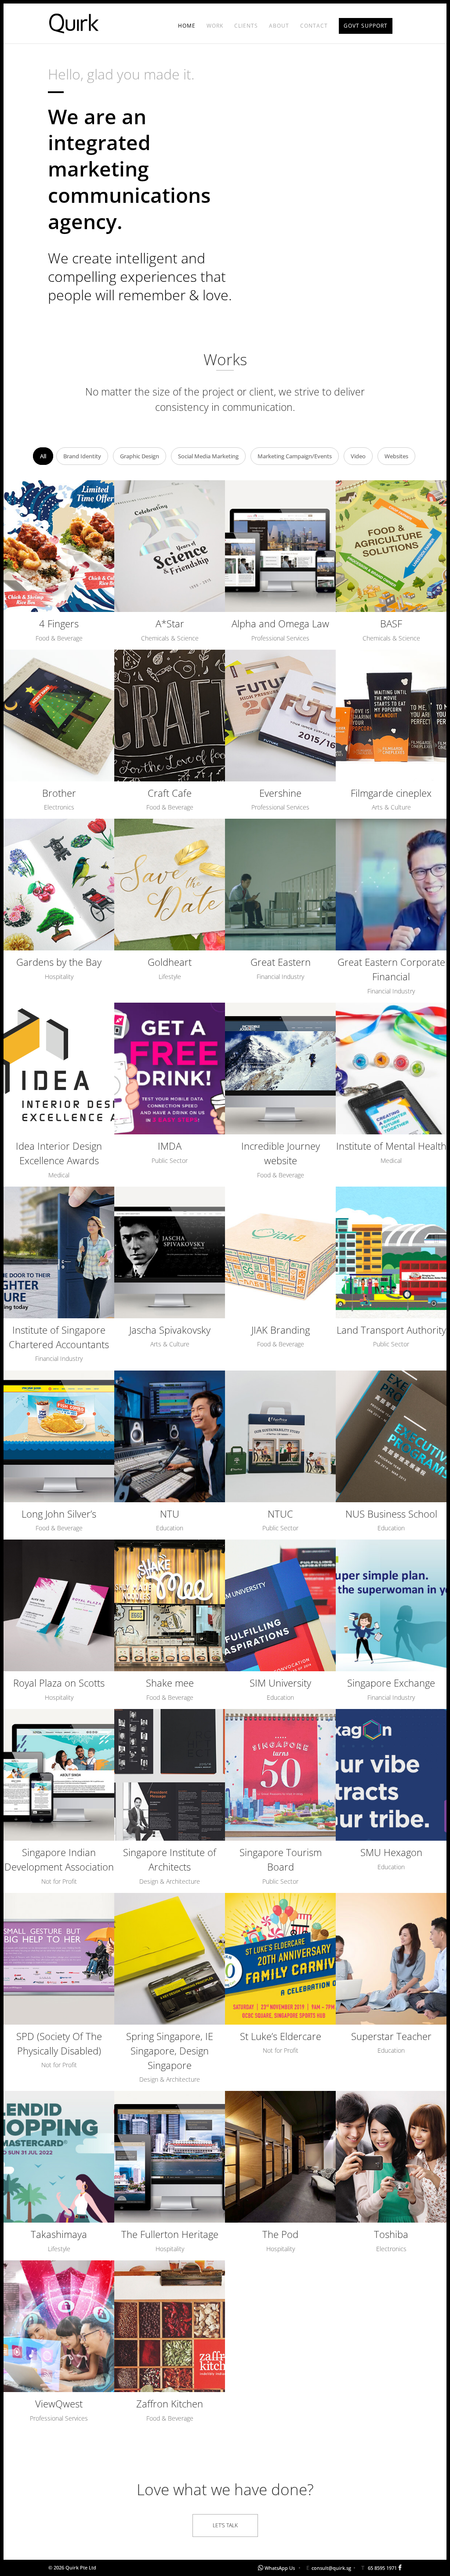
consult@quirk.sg (331, 2568)
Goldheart (170, 962)
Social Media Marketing (208, 456)
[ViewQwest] (59, 2326)
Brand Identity (82, 456)
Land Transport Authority (391, 1330)
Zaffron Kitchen (170, 2403)
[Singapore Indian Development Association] (59, 1775)
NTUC (280, 1514)
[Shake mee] (170, 1605)
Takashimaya (59, 2234)
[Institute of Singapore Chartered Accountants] (59, 1252)
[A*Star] (170, 546)
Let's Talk (225, 2525)
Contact (314, 26)
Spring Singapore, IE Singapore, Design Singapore (170, 2051)
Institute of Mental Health (391, 1146)
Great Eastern (281, 962)
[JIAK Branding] (280, 1252)
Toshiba (391, 2234)
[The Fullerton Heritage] (170, 2157)
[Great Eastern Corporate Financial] (391, 885)
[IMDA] (170, 1069)
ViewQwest (59, 2403)
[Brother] (59, 716)
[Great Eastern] (280, 885)
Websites (396, 456)
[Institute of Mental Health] (391, 1069)
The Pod (280, 2234)
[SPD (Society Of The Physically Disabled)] (59, 1959)
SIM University (280, 1683)
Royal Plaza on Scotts (59, 1683)
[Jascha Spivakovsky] (170, 1252)
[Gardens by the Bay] (59, 885)
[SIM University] (280, 1605)
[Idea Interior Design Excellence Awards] (59, 1069)
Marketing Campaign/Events (295, 456)
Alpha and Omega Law (280, 623)
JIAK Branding (281, 1330)
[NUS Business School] (391, 1436)
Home (187, 26)
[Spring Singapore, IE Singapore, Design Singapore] (170, 1959)
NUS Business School (391, 1514)
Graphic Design (140, 456)
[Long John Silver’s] (59, 1436)
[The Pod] (280, 2157)
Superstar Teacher (391, 2036)
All (43, 456)
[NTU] (170, 1436)
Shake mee (170, 1683)
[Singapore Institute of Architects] (170, 1775)
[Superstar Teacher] (391, 1959)
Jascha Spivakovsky (170, 1330)
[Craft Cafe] (170, 716)
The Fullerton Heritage (170, 2234)
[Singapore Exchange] (391, 1605)
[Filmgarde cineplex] (391, 716)
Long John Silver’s (59, 1514)
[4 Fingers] (59, 546)
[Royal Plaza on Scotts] (59, 1605)
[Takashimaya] (59, 2157)
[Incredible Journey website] (280, 1069)
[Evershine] (280, 716)
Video (358, 456)
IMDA (170, 1146)
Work (215, 26)
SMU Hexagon (391, 1852)
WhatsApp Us (280, 2568)
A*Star (170, 623)
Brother (59, 793)
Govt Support (366, 26)
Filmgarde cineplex (391, 793)
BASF (391, 623)
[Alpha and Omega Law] (280, 546)
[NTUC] (280, 1436)
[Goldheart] (170, 885)
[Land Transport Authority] (391, 1252)
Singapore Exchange (391, 1683)
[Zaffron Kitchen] (170, 2326)
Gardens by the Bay (59, 962)
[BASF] (391, 546)
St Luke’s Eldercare (281, 2036)
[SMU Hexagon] (391, 1775)
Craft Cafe (170, 793)
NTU (170, 1514)
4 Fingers (59, 623)
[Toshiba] (391, 2157)
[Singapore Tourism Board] (280, 1775)
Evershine (280, 793)
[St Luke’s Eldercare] (280, 1959)
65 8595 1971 (382, 2568)
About (279, 26)
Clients (246, 26)
